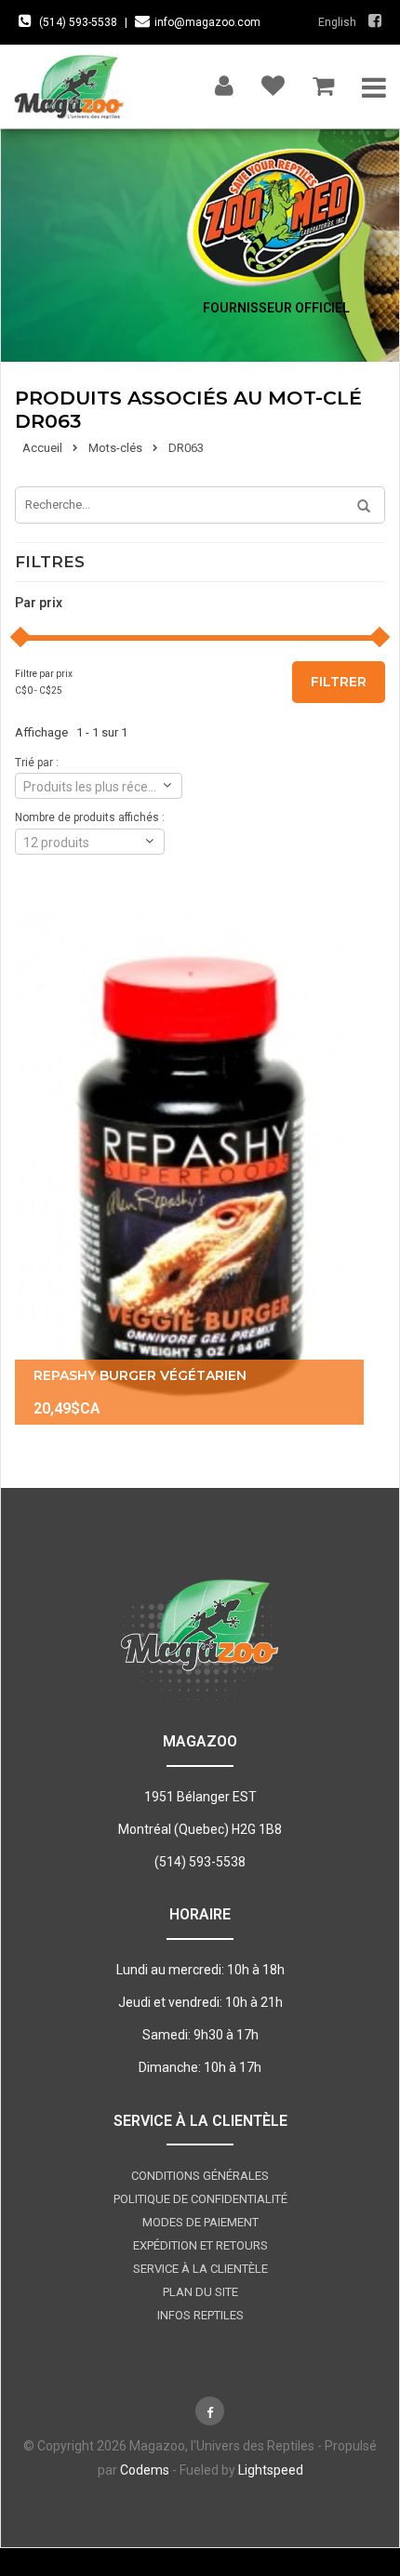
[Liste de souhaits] (273, 81)
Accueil (42, 448)
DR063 (186, 448)
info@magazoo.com (207, 22)
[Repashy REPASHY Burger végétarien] (189, 1163)
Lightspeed (271, 2470)
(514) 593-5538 (78, 22)
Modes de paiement (200, 2222)
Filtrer (339, 682)
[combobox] (99, 786)
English (337, 22)
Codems (145, 2470)
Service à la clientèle (200, 2269)
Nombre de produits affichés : (90, 817)
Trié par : (37, 763)
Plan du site (200, 2292)
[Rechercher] (357, 507)
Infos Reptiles (200, 2315)
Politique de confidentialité (200, 2199)
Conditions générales (200, 2176)
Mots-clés (115, 448)
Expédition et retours (200, 2245)
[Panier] (323, 81)
